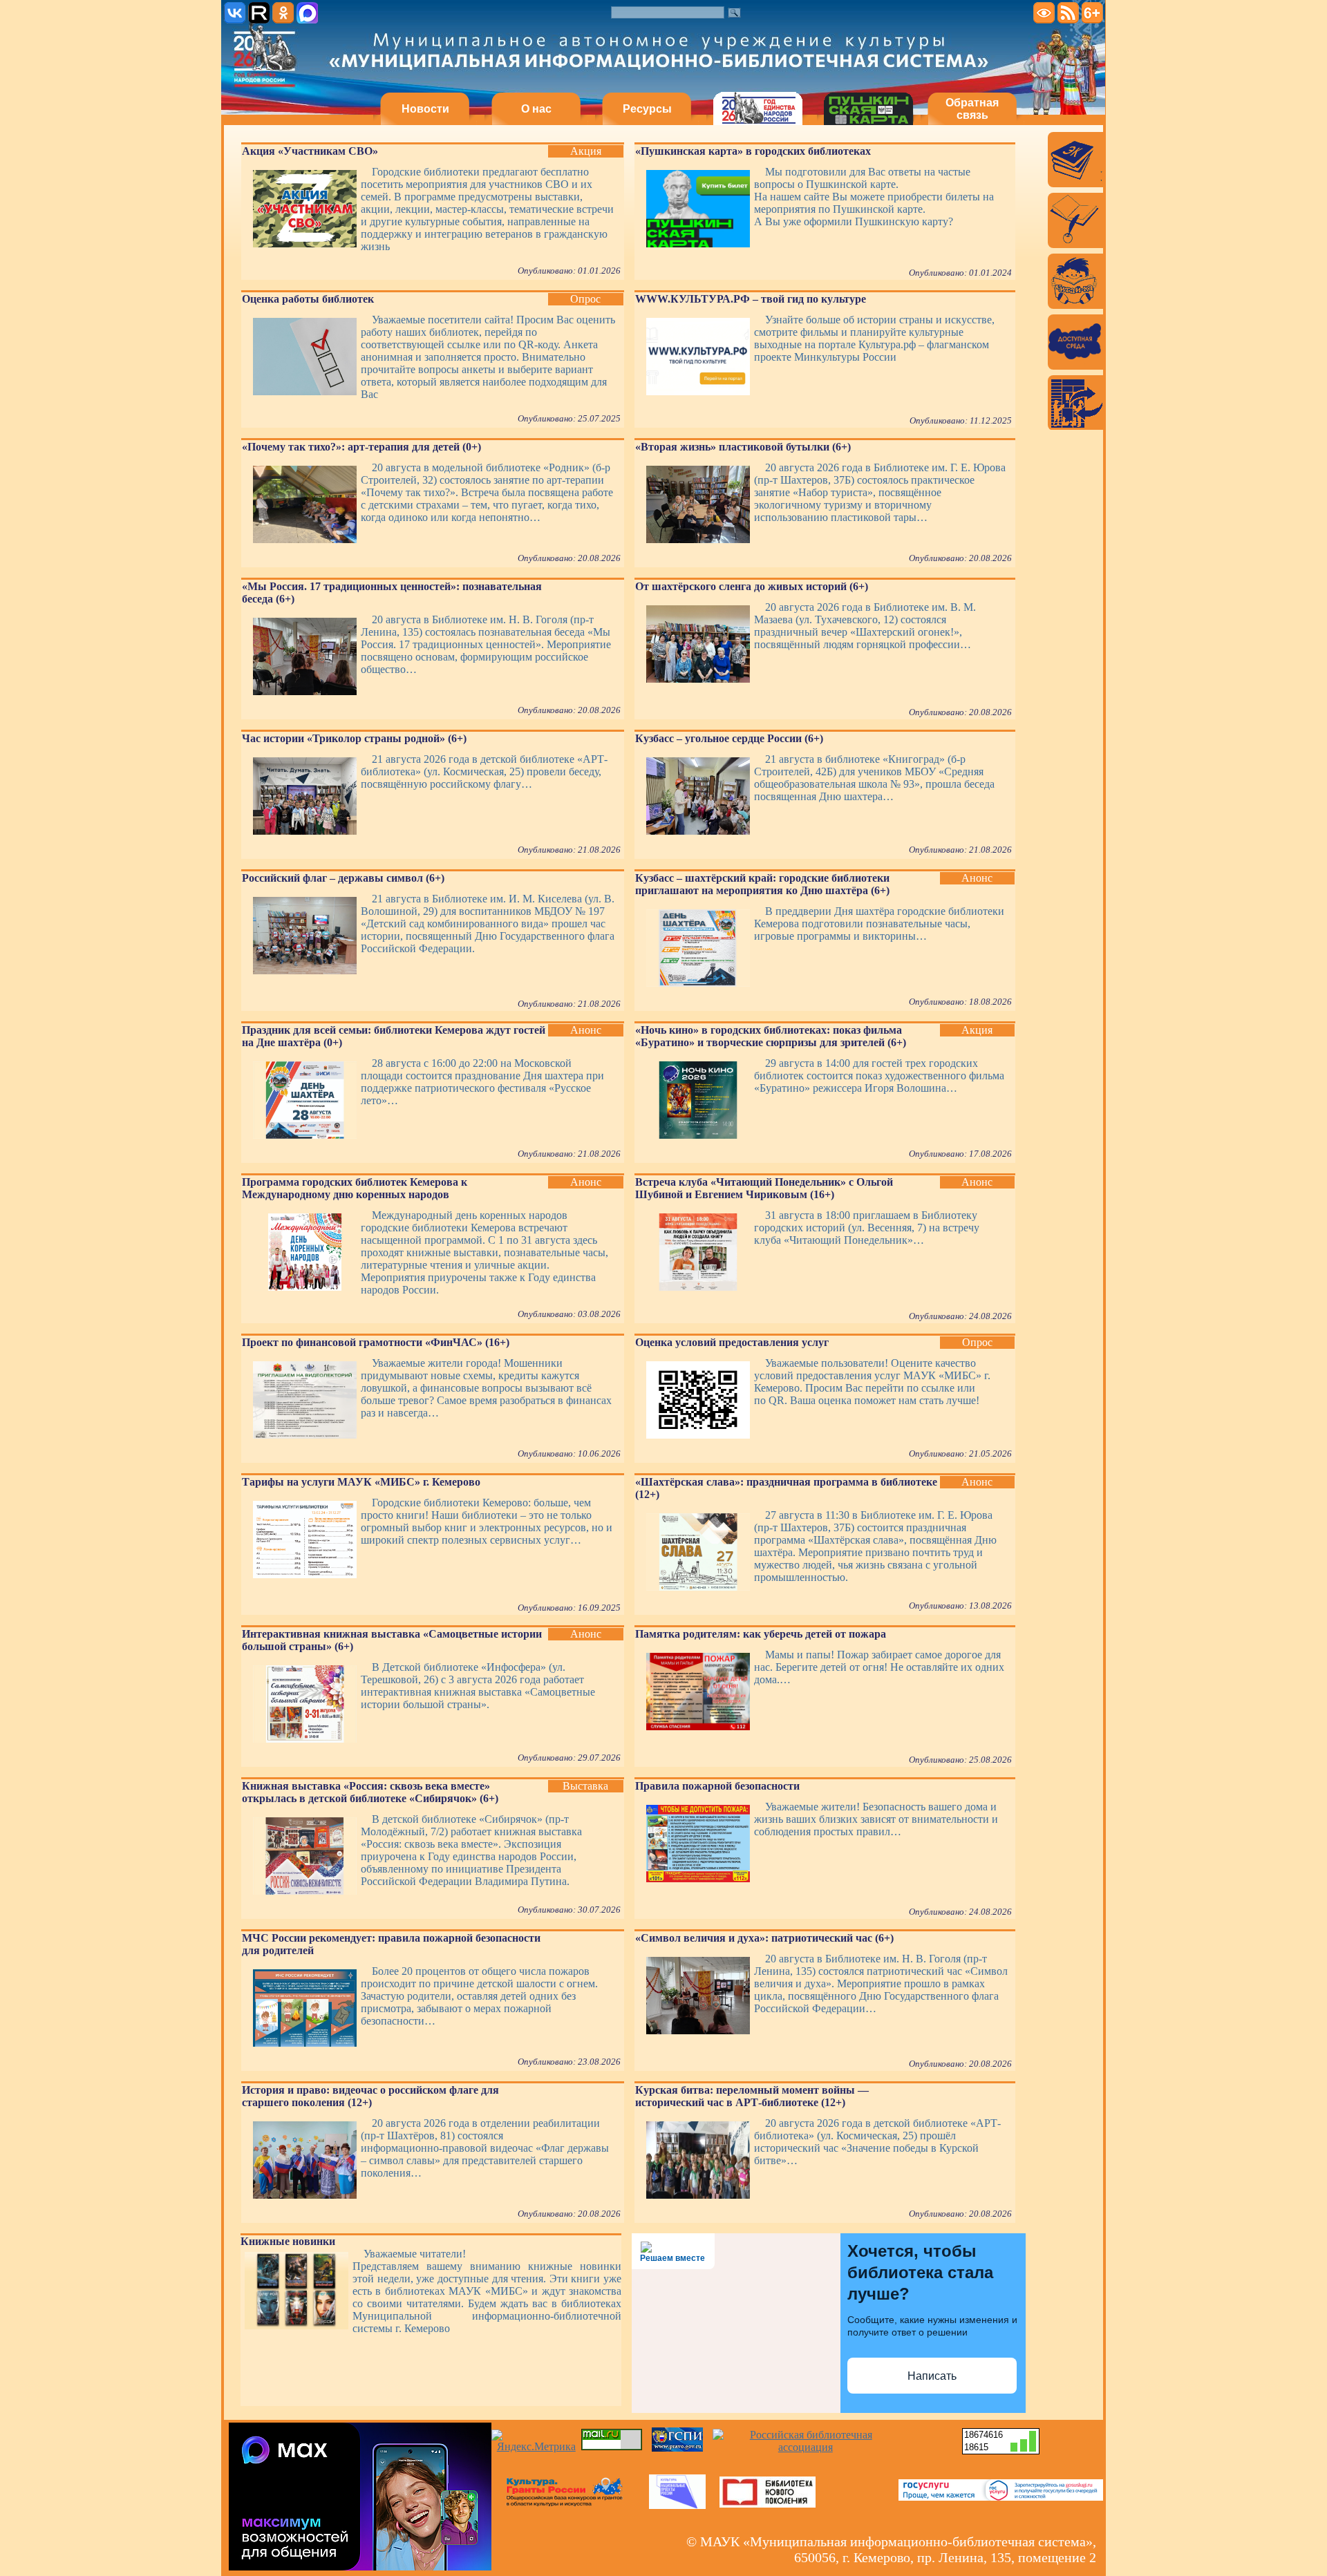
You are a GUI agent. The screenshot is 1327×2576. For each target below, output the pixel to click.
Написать (932, 2376)
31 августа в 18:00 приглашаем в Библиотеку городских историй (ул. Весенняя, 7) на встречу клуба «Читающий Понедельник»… (867, 1228)
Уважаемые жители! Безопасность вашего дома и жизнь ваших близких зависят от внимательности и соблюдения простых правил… (876, 1819)
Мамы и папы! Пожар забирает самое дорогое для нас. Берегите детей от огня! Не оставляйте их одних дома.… (879, 1667)
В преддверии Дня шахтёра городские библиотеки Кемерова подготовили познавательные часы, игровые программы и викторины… (879, 924)
